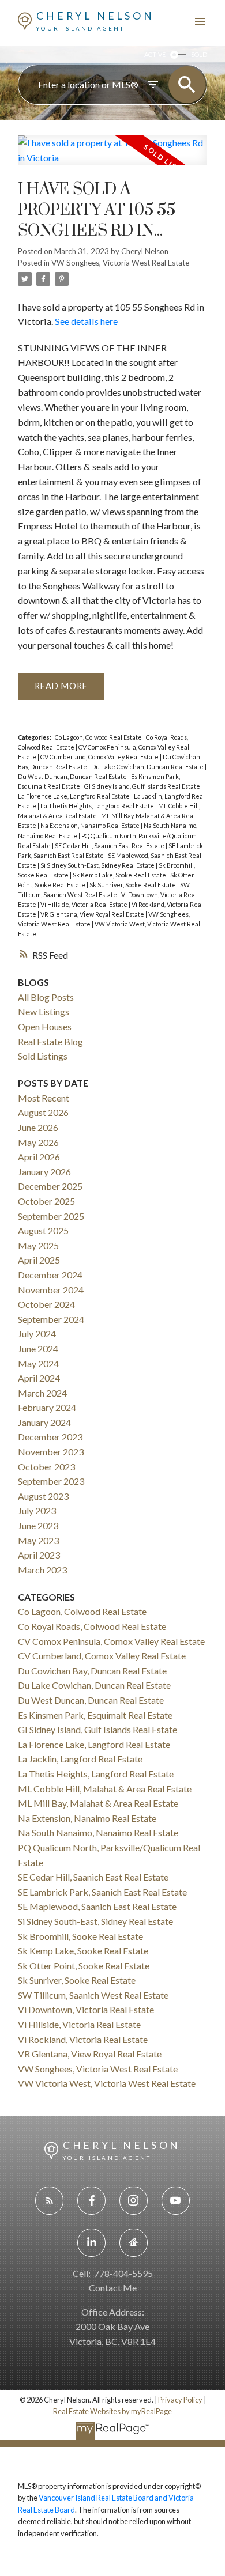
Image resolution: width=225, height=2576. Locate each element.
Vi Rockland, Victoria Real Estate (83, 2039)
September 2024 (51, 1319)
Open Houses (45, 1026)
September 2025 (51, 1216)
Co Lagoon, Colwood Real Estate (99, 737)
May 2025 (38, 1245)
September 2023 (51, 1481)
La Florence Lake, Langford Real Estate (74, 796)
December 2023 (50, 1437)
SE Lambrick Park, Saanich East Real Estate (102, 1892)
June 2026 (38, 1127)
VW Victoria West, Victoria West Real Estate (107, 2083)
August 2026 (43, 1112)
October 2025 (46, 1201)
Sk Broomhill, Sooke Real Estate (80, 1936)
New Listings (44, 1011)
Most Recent (44, 1098)
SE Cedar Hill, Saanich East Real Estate (110, 846)
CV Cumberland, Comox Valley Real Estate (100, 757)
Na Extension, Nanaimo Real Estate (91, 825)
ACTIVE (155, 54)
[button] (49, 2201)
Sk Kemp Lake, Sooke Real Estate (120, 875)
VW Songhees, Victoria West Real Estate (120, 263)
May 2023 (38, 1540)
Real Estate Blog (50, 1041)
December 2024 (50, 1275)
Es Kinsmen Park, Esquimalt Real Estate (95, 1715)
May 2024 (38, 1363)
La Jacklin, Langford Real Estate (80, 1759)
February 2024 (47, 1407)
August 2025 (43, 1230)
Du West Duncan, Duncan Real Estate (73, 776)
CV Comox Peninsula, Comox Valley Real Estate (111, 1641)
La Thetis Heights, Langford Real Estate (98, 806)
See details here (86, 321)
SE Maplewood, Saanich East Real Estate (97, 1906)
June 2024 (38, 1348)
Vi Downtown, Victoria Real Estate (86, 2009)
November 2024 (51, 1290)
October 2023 (46, 1467)
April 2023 (39, 1555)
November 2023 (51, 1452)
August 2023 (43, 1496)
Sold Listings (43, 1056)
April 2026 (39, 1157)
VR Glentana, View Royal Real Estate (93, 914)
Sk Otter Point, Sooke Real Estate (84, 1966)
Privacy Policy (180, 2400)
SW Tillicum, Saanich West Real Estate (93, 1995)
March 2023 (42, 1570)
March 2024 (42, 1393)
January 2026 (44, 1172)
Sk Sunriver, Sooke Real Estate (133, 885)
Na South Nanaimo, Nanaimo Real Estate (98, 1832)
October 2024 (46, 1304)
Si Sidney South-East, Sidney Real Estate (98, 865)
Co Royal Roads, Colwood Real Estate (92, 1626)
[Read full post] (112, 157)
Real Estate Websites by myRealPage (112, 2411)
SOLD (199, 54)
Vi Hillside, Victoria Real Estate (85, 904)
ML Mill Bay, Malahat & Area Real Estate (98, 1803)
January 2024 (44, 1422)
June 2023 (38, 1525)
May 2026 (38, 1142)
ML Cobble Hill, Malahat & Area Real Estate (105, 1789)
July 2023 (37, 1510)
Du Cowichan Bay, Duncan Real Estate (92, 1671)
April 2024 (39, 1378)
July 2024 (37, 1334)
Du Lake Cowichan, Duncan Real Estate (148, 767)
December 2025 (50, 1186)
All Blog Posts (46, 997)
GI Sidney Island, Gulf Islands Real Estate (143, 786)
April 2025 (39, 1260)
